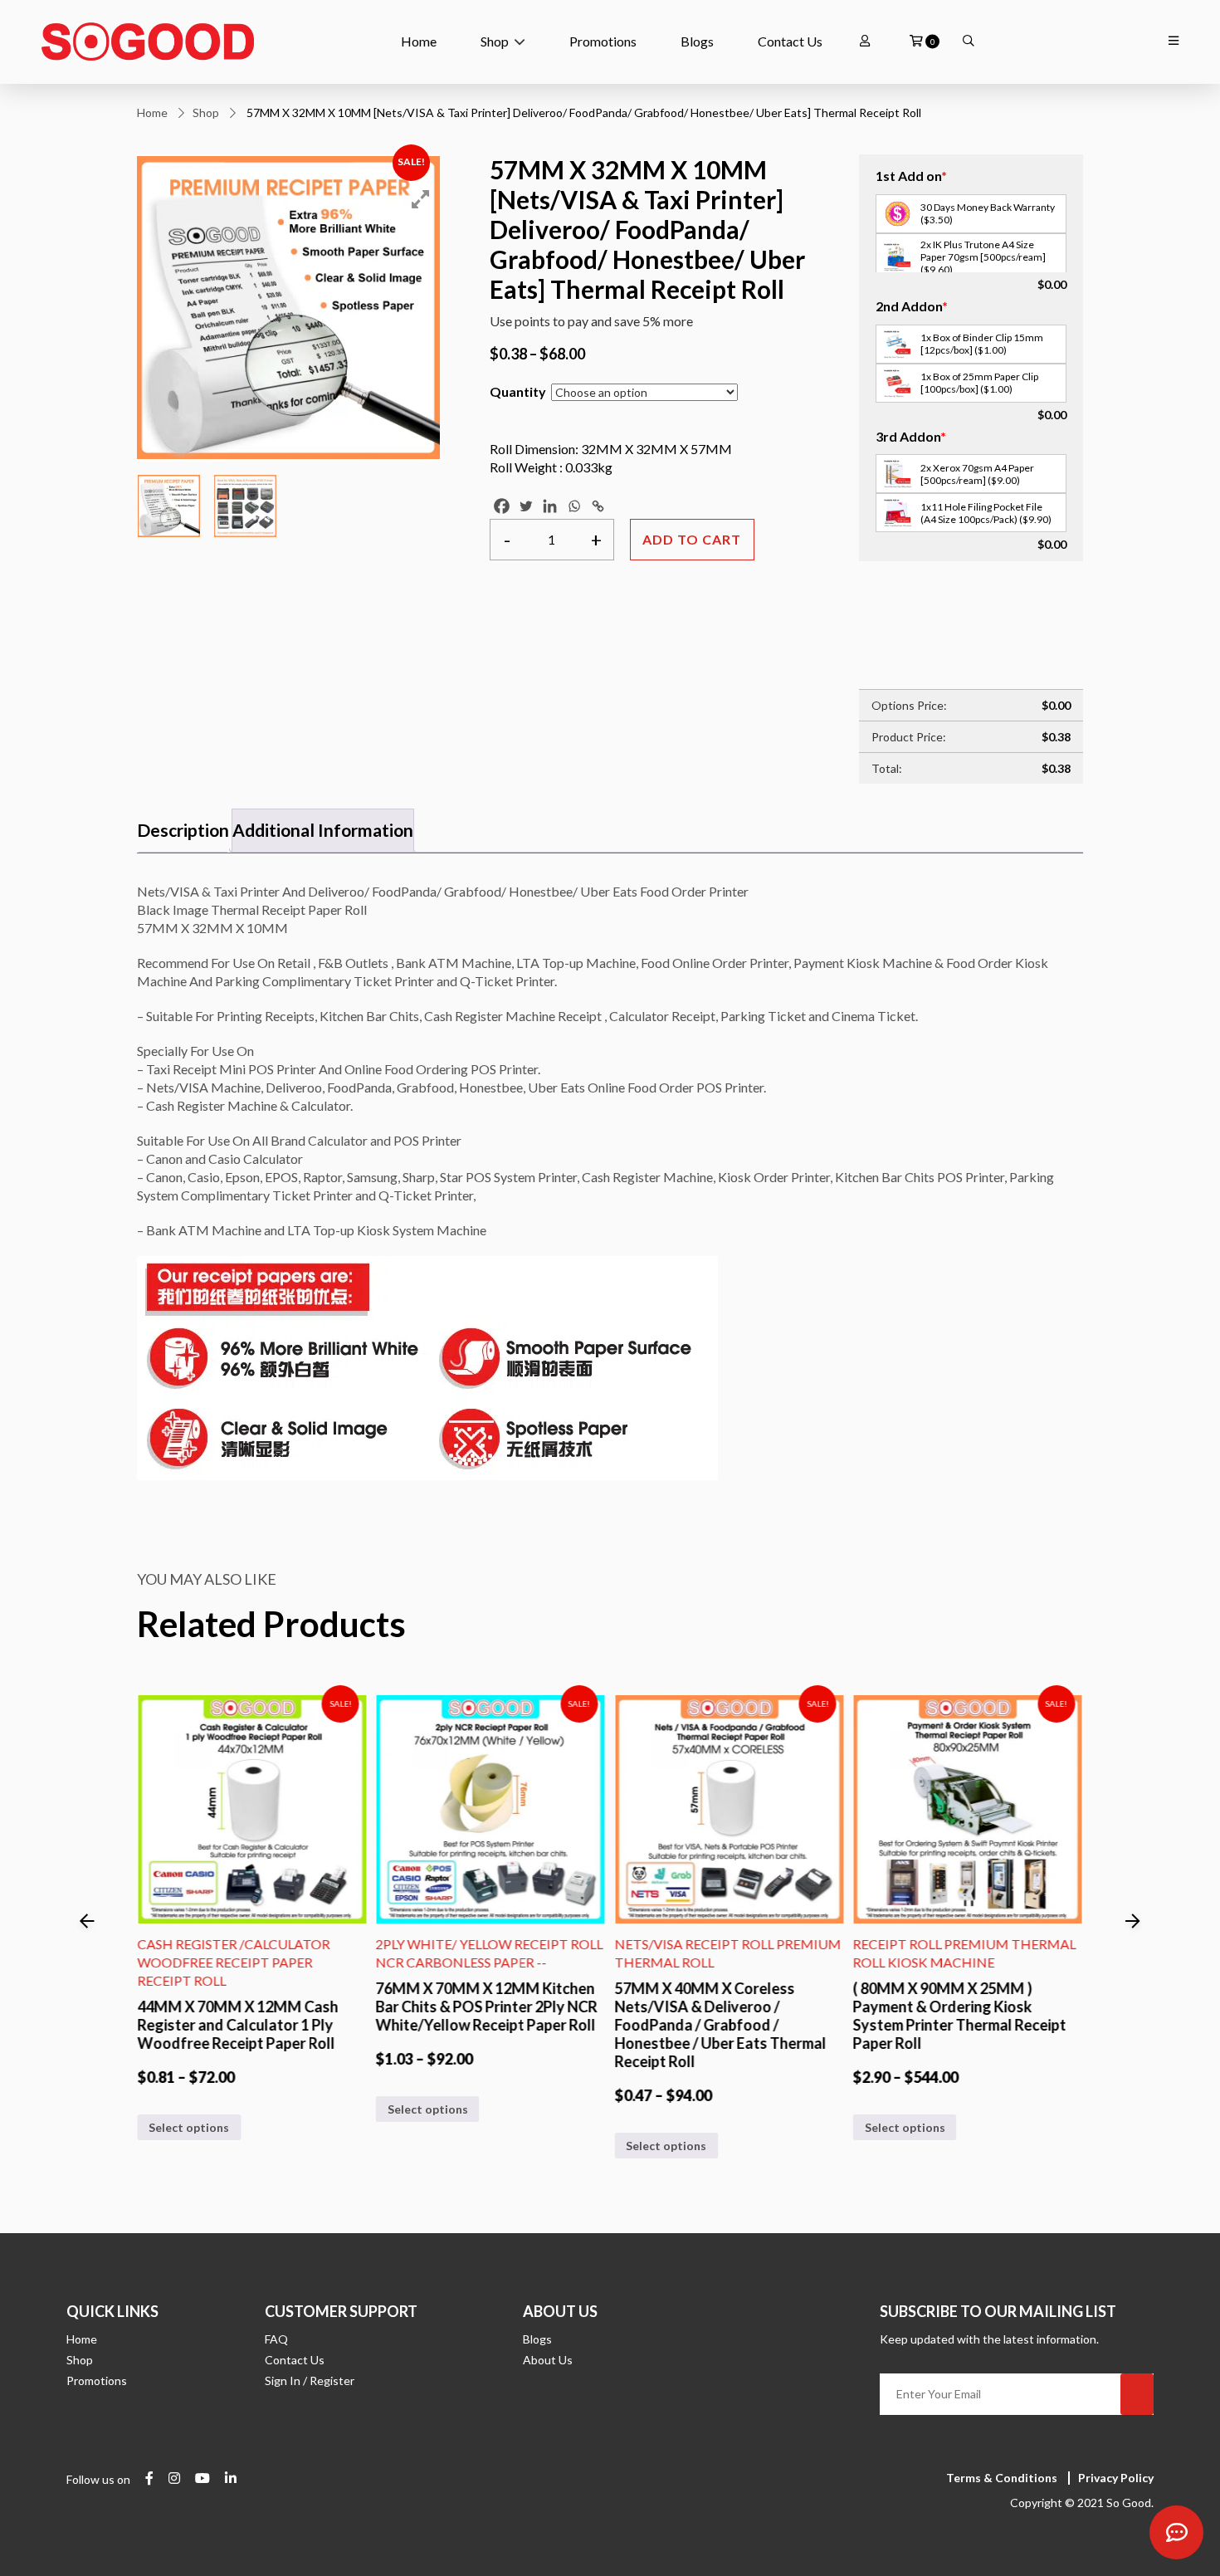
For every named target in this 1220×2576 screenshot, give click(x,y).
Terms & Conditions (1002, 2478)
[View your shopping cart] (916, 42)
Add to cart (692, 539)
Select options (189, 2108)
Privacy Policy (1116, 2478)
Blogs (697, 41)
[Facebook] (502, 506)
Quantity (518, 391)
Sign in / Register (310, 2380)
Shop (495, 41)
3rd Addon (911, 436)
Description (183, 830)
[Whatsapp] (574, 506)
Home (419, 41)
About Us (548, 2360)
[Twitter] (526, 506)
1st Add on (911, 176)
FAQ (276, 2339)
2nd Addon (912, 306)
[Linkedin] (550, 506)
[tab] (183, 831)
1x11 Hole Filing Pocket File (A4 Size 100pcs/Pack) (986, 513)
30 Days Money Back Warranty (988, 213)
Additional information (323, 830)
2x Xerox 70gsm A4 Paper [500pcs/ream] (977, 474)
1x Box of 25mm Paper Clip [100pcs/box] (979, 383)
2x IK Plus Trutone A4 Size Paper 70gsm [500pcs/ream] (983, 257)
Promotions (603, 41)
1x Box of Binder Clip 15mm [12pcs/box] (982, 344)
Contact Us (790, 41)
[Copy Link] (598, 506)
